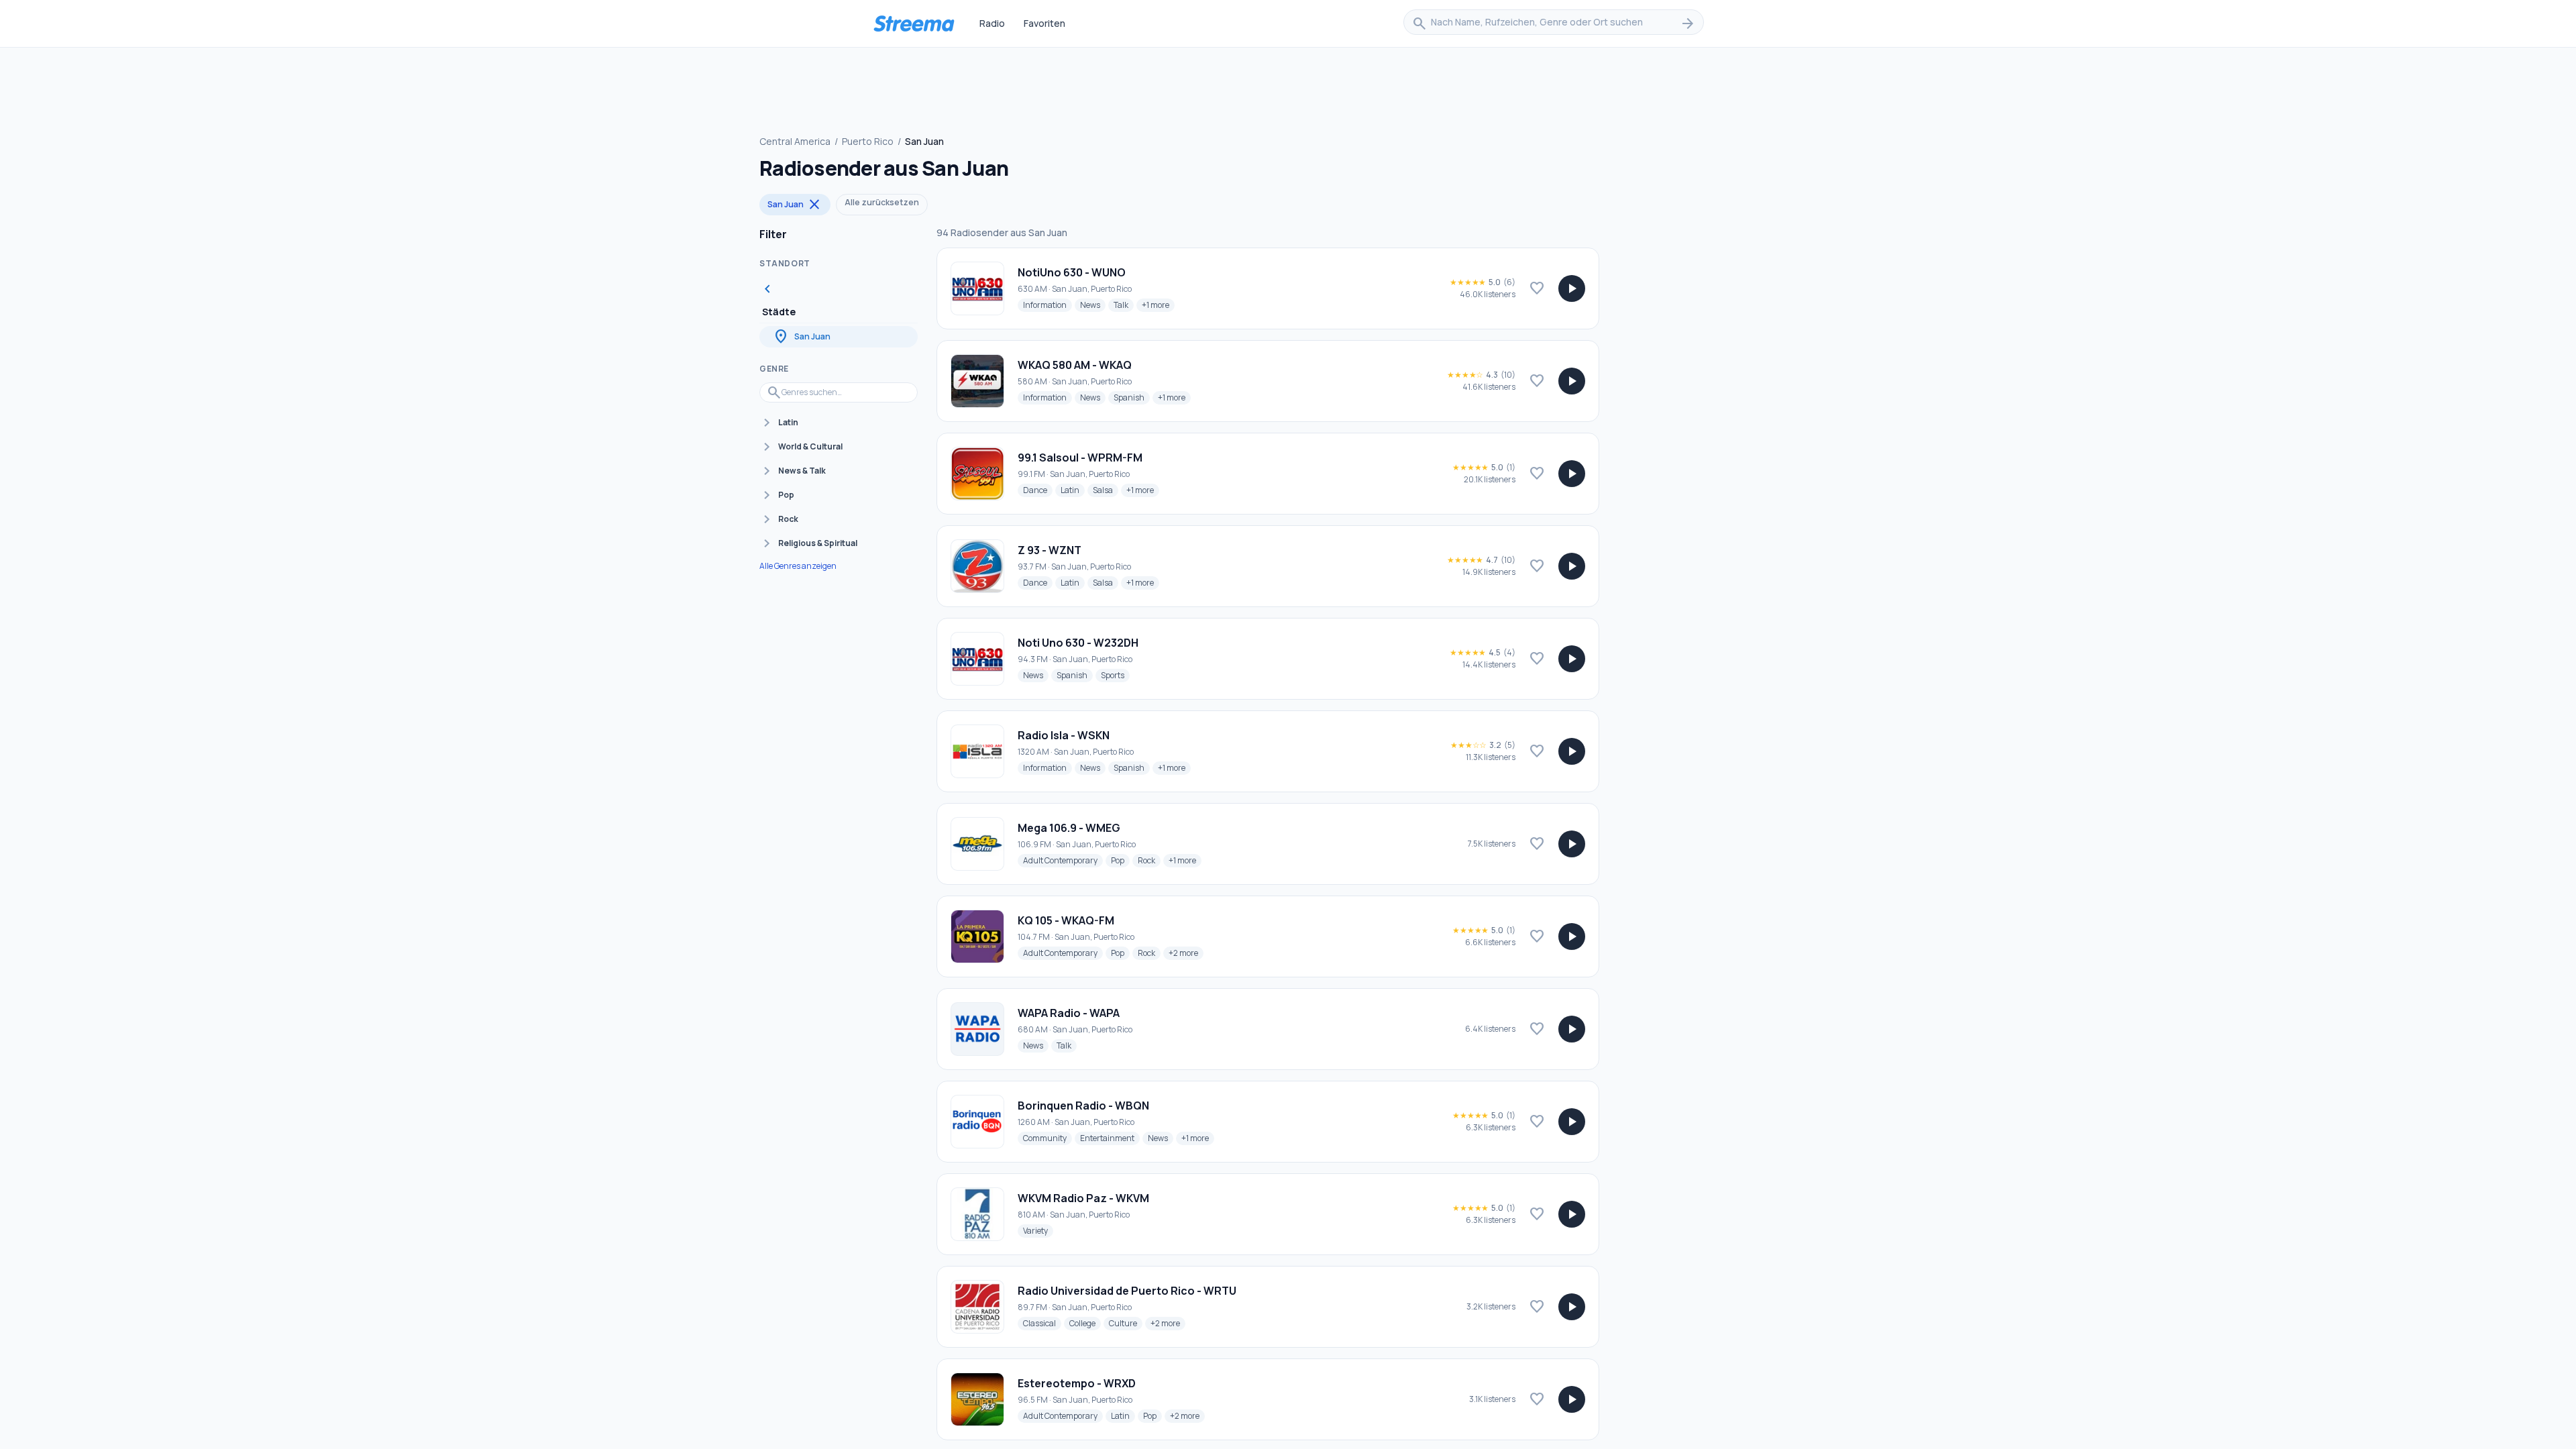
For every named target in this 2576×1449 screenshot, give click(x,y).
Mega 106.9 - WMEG (1069, 828)
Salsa (1106, 490)
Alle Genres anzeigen (798, 566)
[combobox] (1554, 23)
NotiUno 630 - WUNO (1072, 272)
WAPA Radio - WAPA (1069, 1013)
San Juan (795, 205)
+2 (1186, 953)
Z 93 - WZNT (1050, 550)
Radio (992, 23)
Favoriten (1044, 23)
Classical (1042, 1323)
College (1085, 1323)
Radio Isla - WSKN (1064, 735)
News (1093, 305)
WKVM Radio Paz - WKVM (1083, 1198)
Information (1048, 305)
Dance (1038, 490)
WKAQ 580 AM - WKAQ (1075, 365)
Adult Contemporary (1063, 860)
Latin (1073, 490)
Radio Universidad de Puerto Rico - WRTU (1127, 1291)
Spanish (1132, 397)
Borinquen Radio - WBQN (1083, 1106)
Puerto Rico (868, 141)
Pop (1120, 860)
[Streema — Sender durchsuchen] (914, 23)
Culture (1126, 1323)
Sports (1115, 675)
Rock (1149, 860)
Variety (1038, 1230)
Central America (795, 141)
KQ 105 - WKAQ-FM (1066, 920)
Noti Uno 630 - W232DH (1078, 643)
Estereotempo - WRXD (1077, 1383)
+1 (1158, 305)
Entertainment (1110, 1138)
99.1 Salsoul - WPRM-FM (1080, 458)
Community (1048, 1138)
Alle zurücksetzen (882, 202)
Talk (1124, 305)
